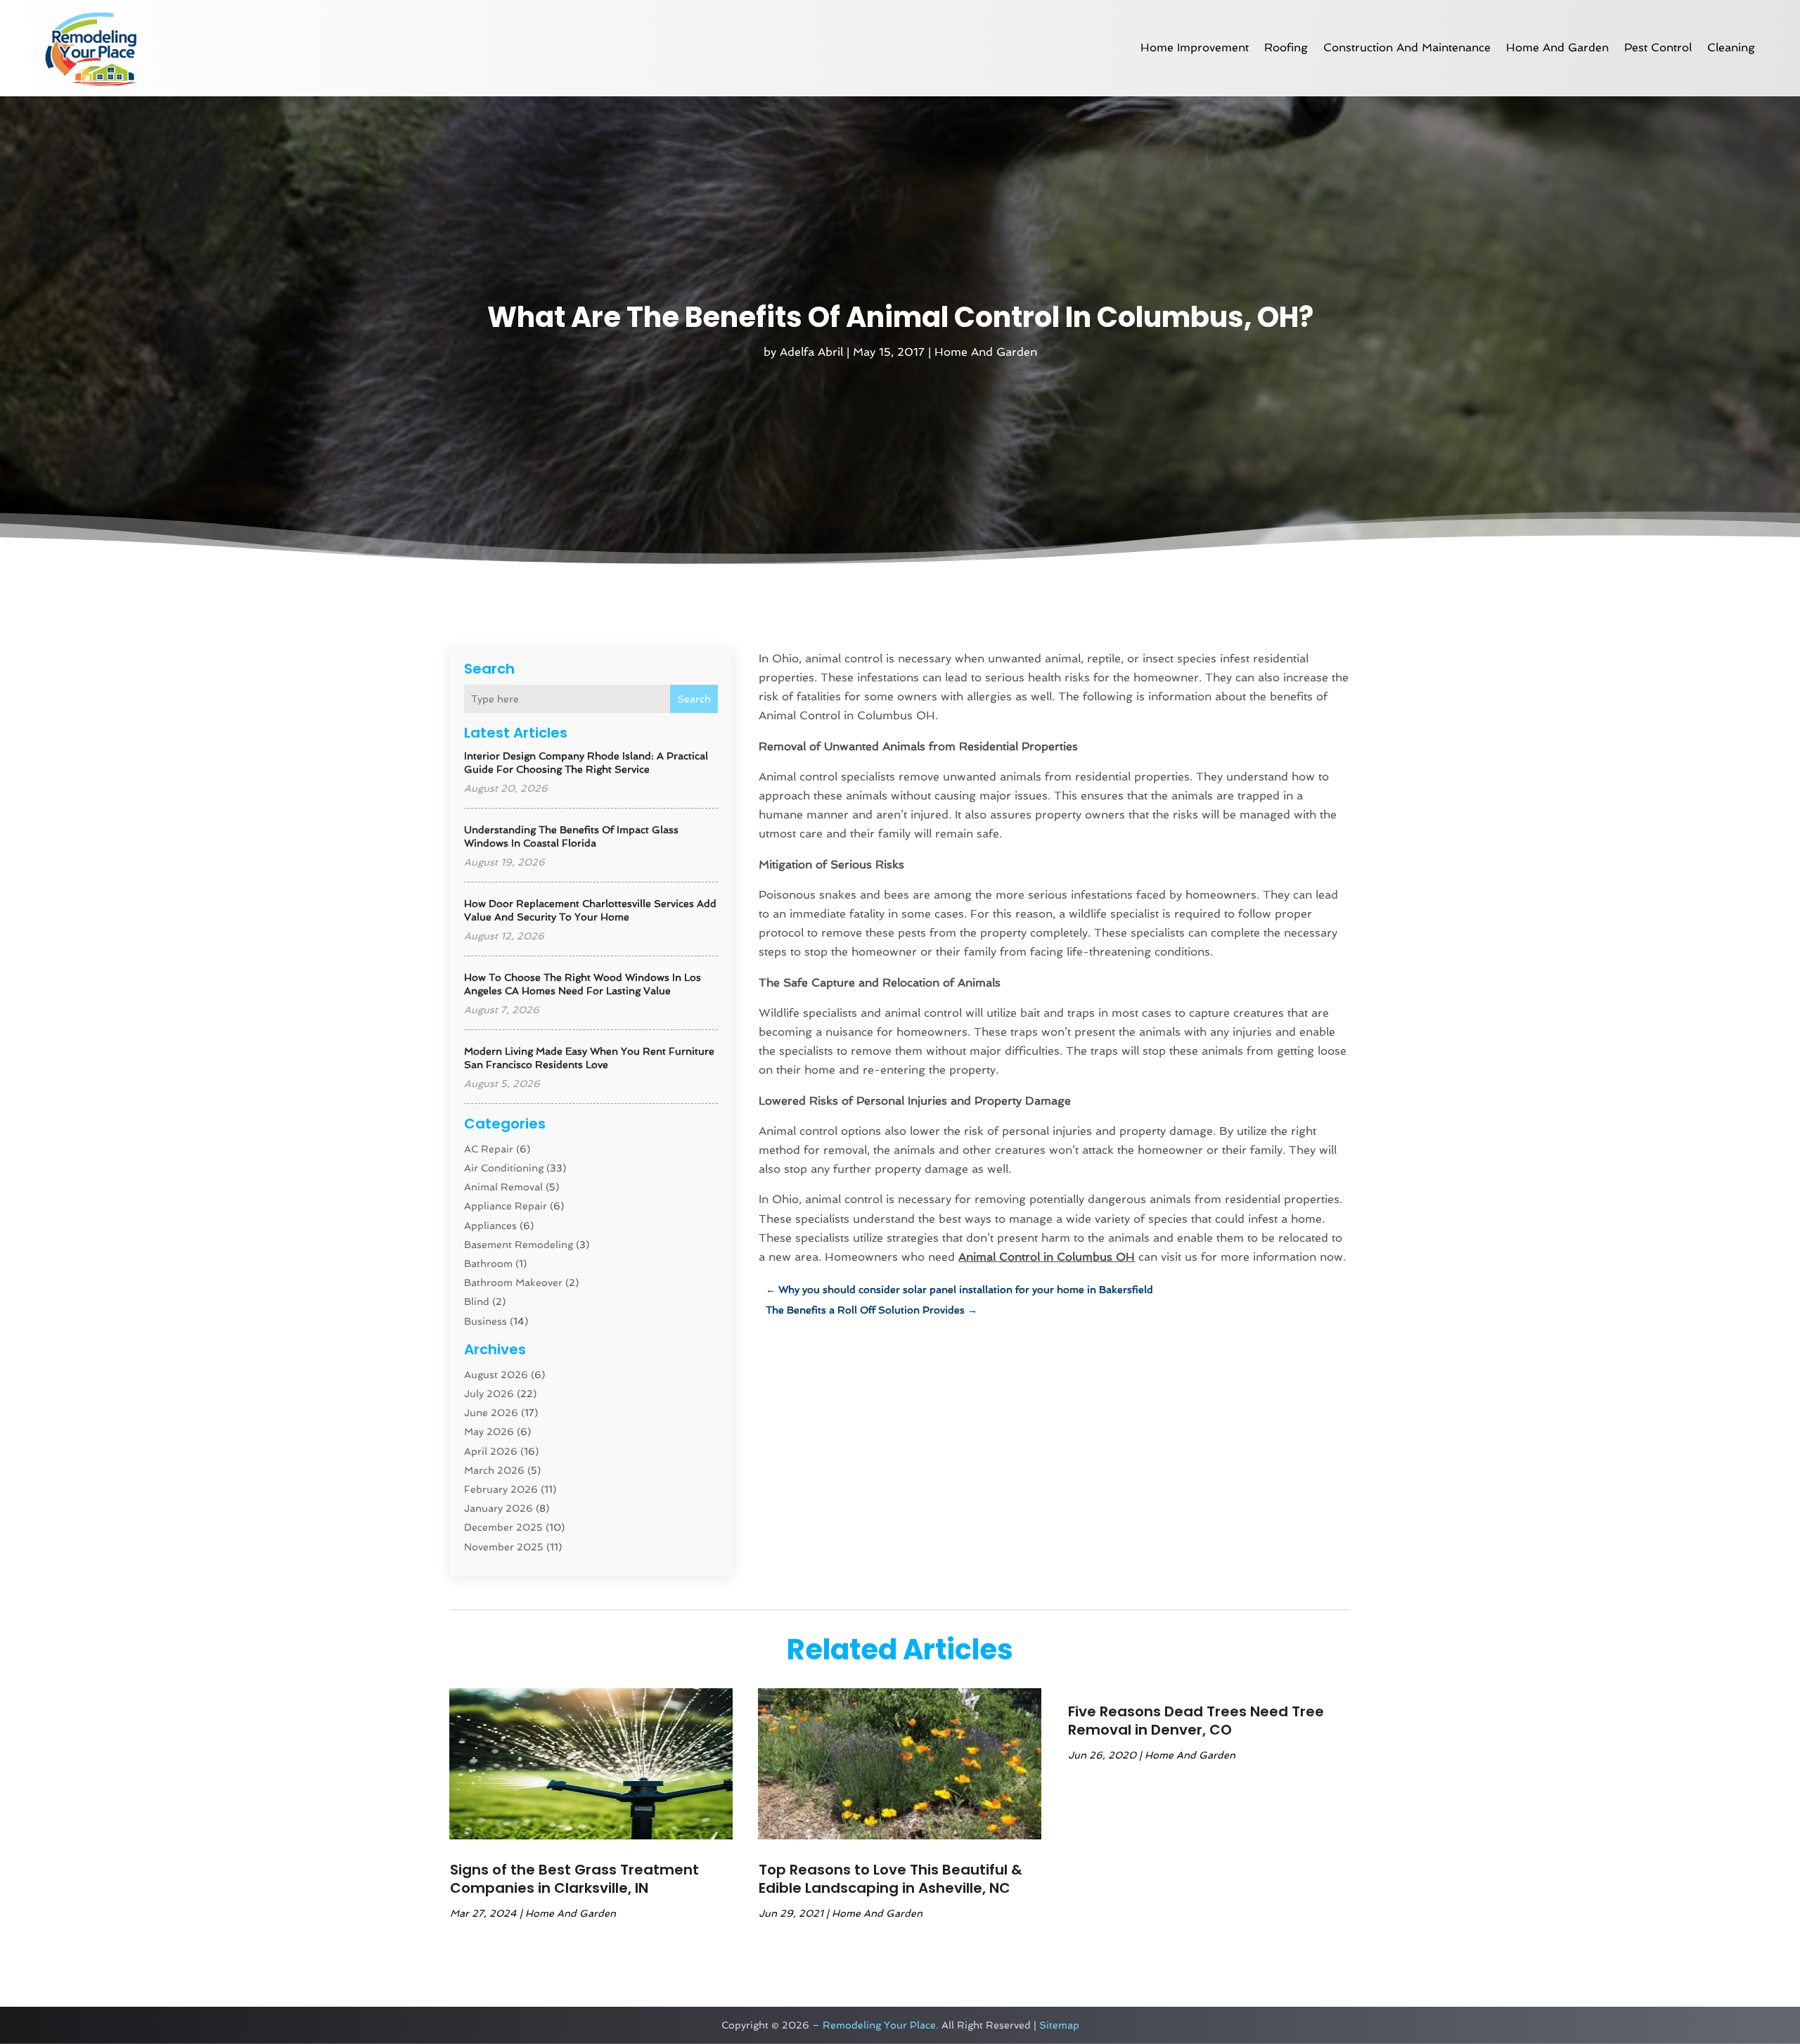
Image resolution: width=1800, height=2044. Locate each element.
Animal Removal (503, 1187)
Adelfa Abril (811, 352)
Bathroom (488, 1264)
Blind (477, 1301)
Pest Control (1658, 47)
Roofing (1286, 47)
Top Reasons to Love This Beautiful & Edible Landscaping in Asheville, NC (891, 1879)
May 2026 (489, 1432)
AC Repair (489, 1149)
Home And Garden (1557, 47)
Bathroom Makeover (513, 1283)
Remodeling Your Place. (881, 2025)
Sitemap (1059, 2025)
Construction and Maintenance (1407, 47)
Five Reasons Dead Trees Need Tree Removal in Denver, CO (1196, 1721)
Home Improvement (1195, 47)
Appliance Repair (506, 1206)
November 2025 (504, 1547)
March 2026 (494, 1470)
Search (694, 699)
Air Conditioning (504, 1168)
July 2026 (489, 1394)
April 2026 (491, 1451)
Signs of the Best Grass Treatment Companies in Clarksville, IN (574, 1879)
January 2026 (499, 1508)
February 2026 (501, 1489)
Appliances (490, 1226)
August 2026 (496, 1375)
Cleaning (1731, 47)
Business (486, 1321)
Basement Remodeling (519, 1245)
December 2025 (503, 1527)
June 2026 (491, 1413)
